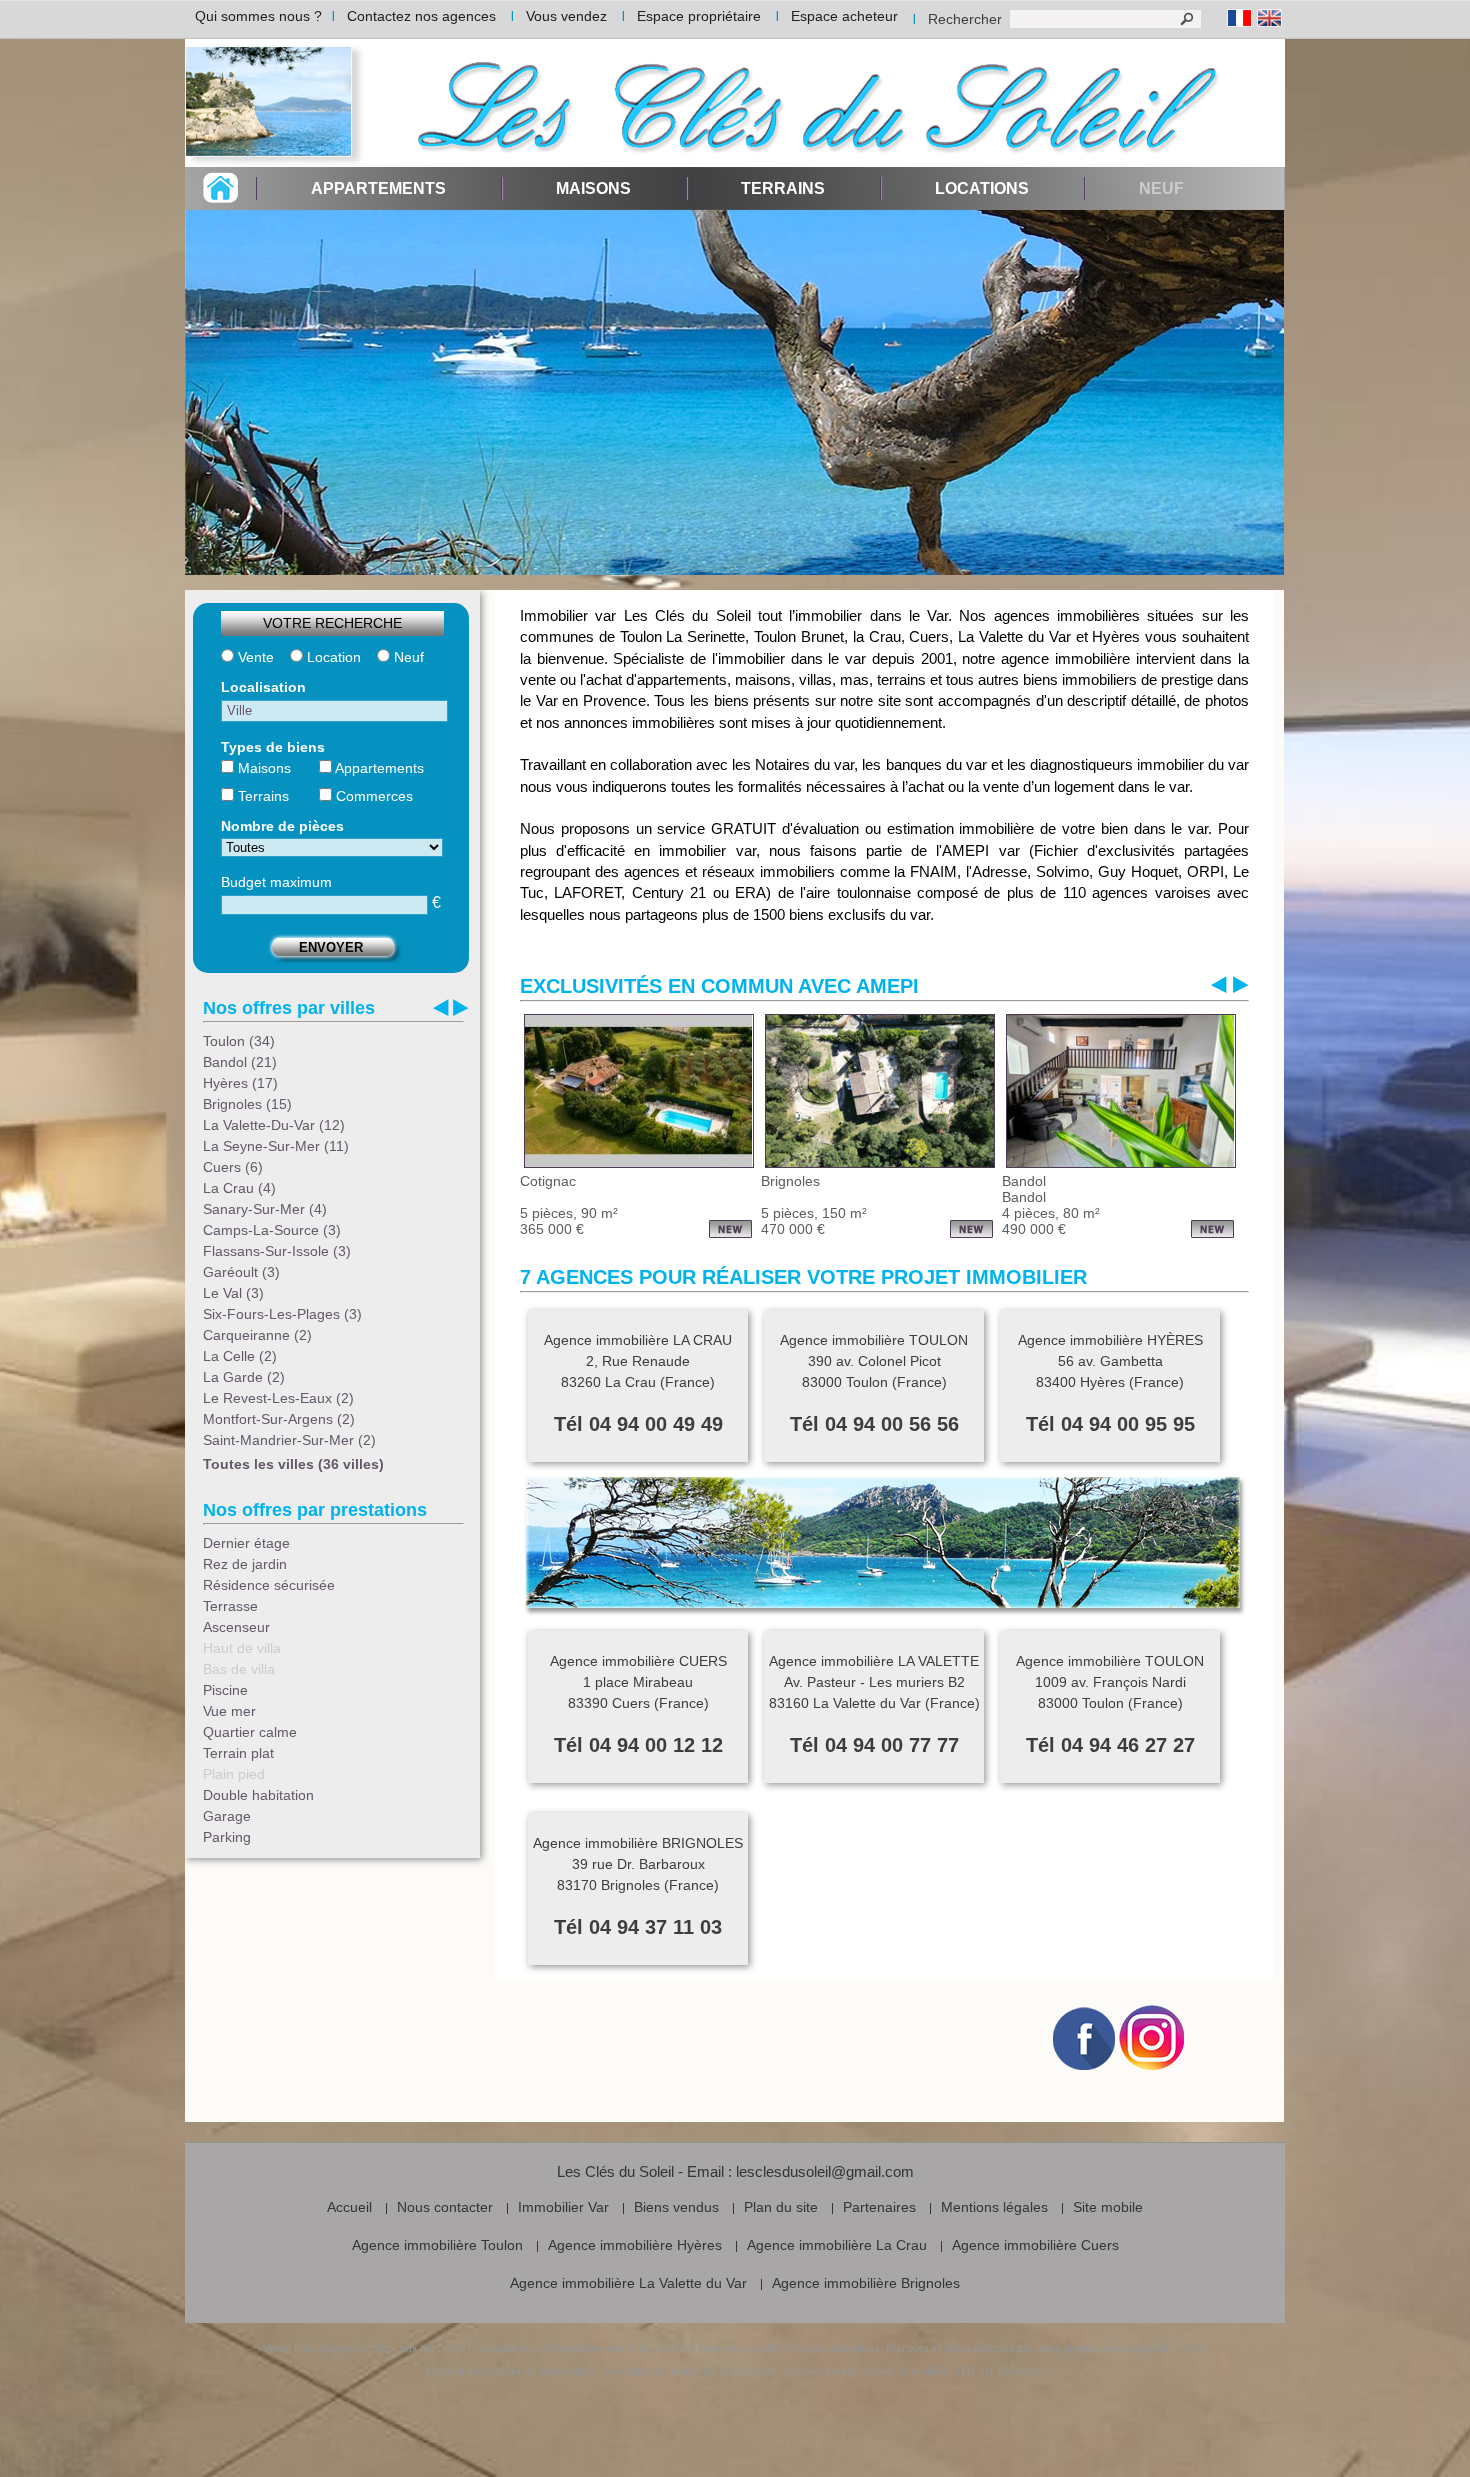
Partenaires (879, 2207)
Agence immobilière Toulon (437, 2245)
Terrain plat (238, 1753)
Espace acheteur (844, 16)
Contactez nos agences (421, 16)
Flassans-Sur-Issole (277, 1251)
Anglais (1269, 18)
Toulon (239, 1041)
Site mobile (1108, 2207)
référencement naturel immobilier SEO (879, 2372)
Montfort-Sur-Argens (279, 1419)
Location (332, 657)
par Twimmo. (1010, 2372)
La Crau (239, 1188)
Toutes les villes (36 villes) (293, 1464)
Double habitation (258, 1795)
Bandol (240, 1062)
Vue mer (229, 1711)
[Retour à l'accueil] (220, 197)
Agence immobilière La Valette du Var (628, 2283)
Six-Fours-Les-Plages (282, 1314)
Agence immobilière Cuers (1035, 2245)
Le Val (233, 1293)
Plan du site (781, 2207)
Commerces (372, 796)
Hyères (240, 1083)
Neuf (407, 657)
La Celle (240, 1356)
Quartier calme (250, 1732)
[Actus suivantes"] (1241, 984)
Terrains (783, 188)
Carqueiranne (257, 1335)
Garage (227, 1816)
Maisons (593, 188)
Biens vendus (676, 2207)
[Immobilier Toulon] (275, 103)
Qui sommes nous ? (258, 16)
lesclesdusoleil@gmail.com (825, 2171)
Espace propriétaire (699, 16)
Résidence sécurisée (269, 1585)
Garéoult (241, 1272)
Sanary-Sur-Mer (265, 1209)
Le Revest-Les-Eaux (278, 1398)
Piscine (225, 1690)
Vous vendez (566, 16)
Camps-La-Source (272, 1230)
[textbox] (334, 711)
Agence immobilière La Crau (837, 2245)
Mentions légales (994, 2207)
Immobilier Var (563, 2207)
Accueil (349, 2207)
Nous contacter (445, 2207)
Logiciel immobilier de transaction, (512, 2372)
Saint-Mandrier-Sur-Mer (289, 1440)
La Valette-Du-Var (274, 1125)
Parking (227, 1837)
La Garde (244, 1377)
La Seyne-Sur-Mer (276, 1146)
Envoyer (331, 947)
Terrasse (230, 1606)
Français (1239, 18)
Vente (254, 657)
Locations (982, 188)
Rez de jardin (245, 1564)
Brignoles (247, 1104)
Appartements (378, 188)
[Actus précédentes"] (1219, 984)
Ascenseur (236, 1627)
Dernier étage (246, 1543)
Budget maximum (276, 882)
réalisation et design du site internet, (690, 2372)
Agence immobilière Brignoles (866, 2283)
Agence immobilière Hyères (635, 2245)
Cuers (233, 1167)
